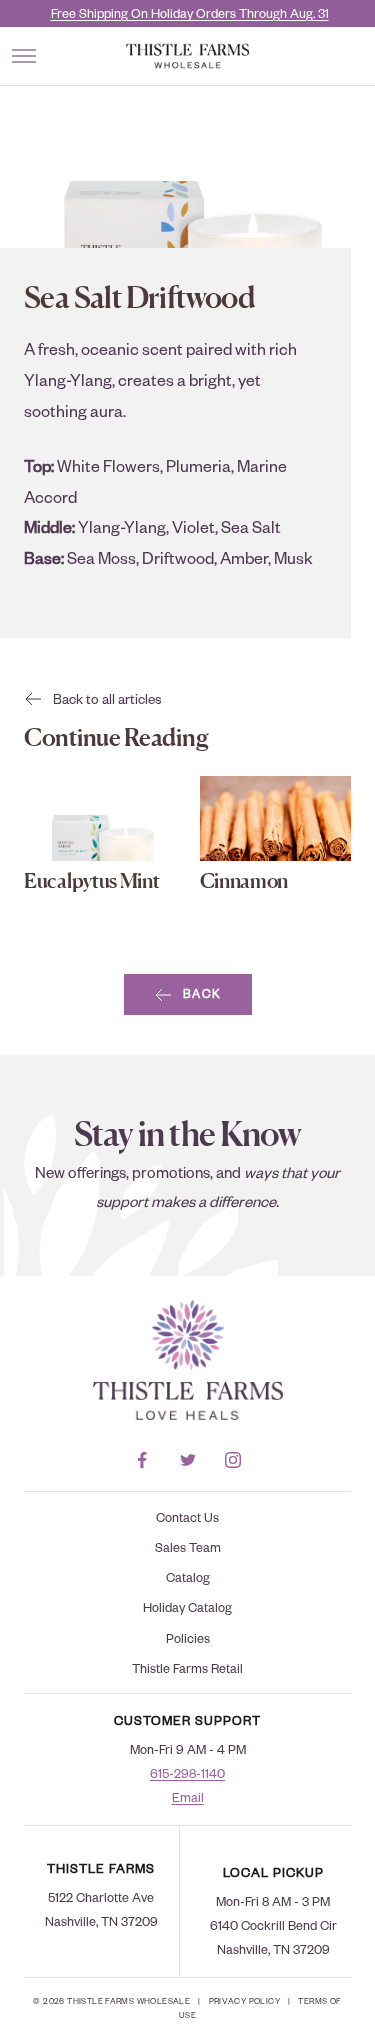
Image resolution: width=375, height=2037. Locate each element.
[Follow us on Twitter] (187, 1460)
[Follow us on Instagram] (232, 1460)
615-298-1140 (187, 1773)
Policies (188, 1638)
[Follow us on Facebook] (142, 1460)
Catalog (188, 1577)
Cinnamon (244, 881)
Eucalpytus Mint (92, 881)
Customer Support (187, 1720)
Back (202, 993)
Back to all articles (107, 698)
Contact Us (187, 1517)
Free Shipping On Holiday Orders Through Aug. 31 (190, 13)
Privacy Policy (244, 2000)
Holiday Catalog (187, 1607)
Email (188, 1797)
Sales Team (188, 1547)
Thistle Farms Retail (187, 1668)
